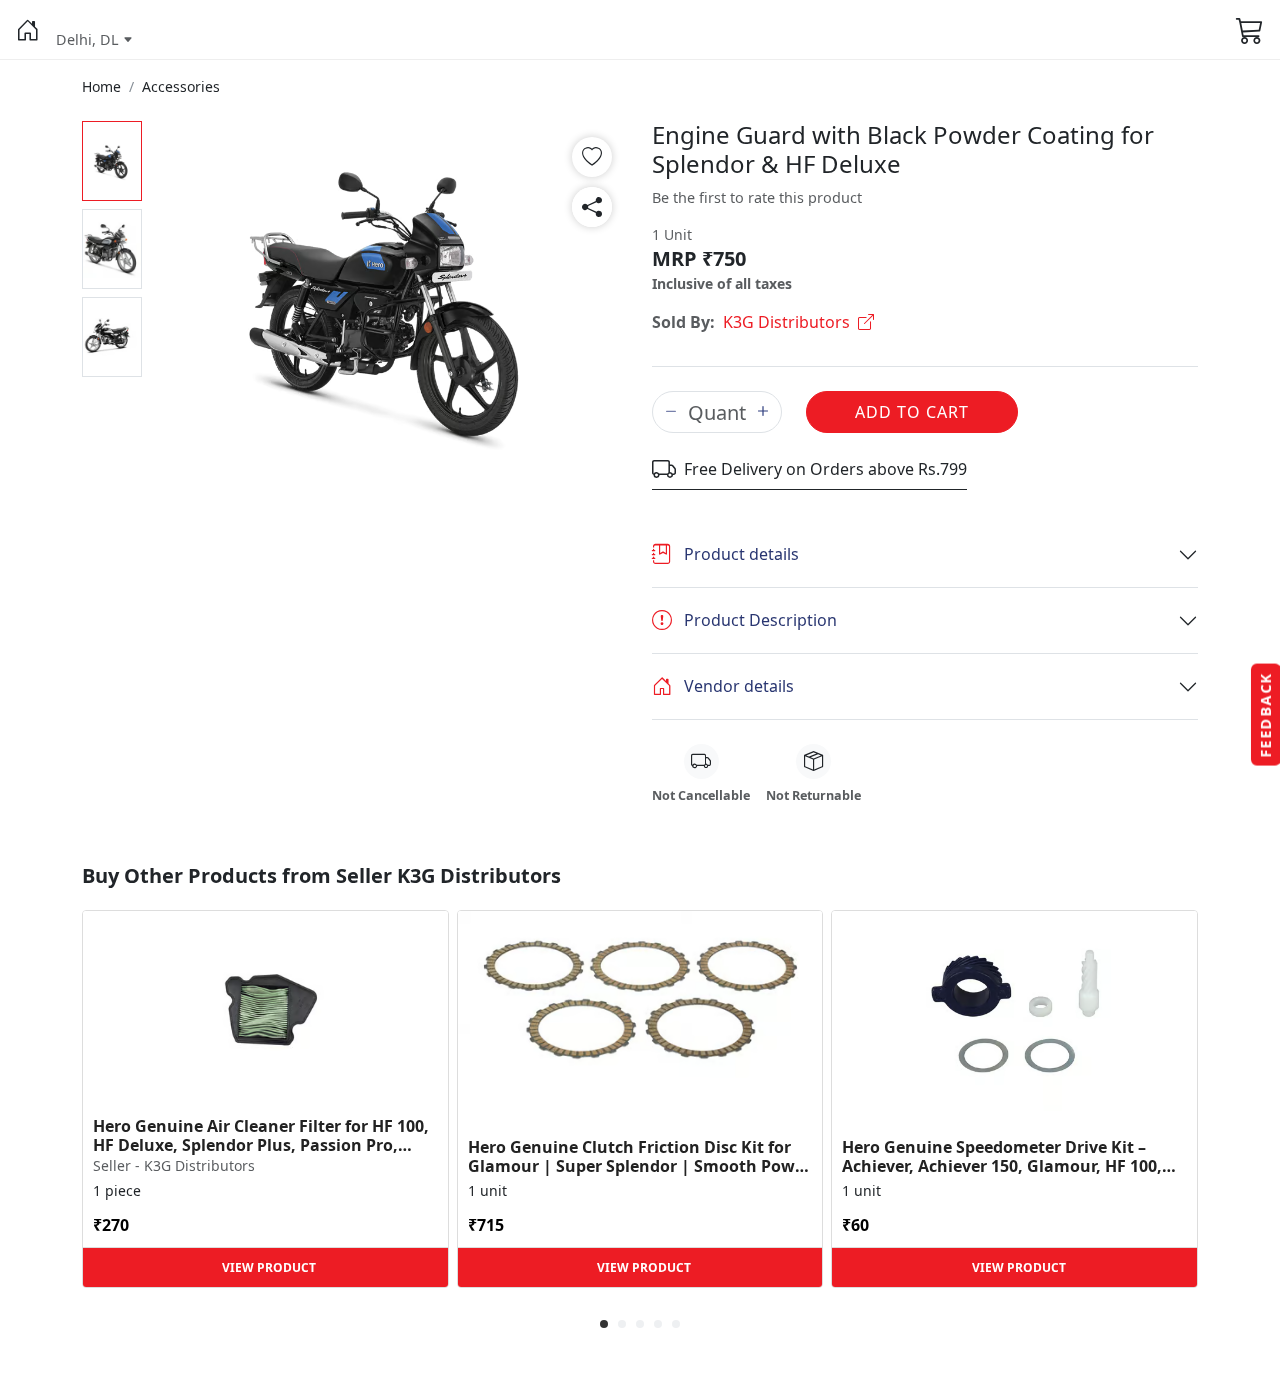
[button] (28, 30)
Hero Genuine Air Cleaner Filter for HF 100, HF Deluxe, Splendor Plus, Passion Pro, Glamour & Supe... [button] (261, 1136)
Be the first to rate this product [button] (757, 197)
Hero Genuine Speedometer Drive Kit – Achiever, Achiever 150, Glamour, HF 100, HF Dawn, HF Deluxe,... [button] (1002, 1157)
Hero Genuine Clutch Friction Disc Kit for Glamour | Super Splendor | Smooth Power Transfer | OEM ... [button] (639, 1157)
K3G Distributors (786, 322)
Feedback (1265, 715)
